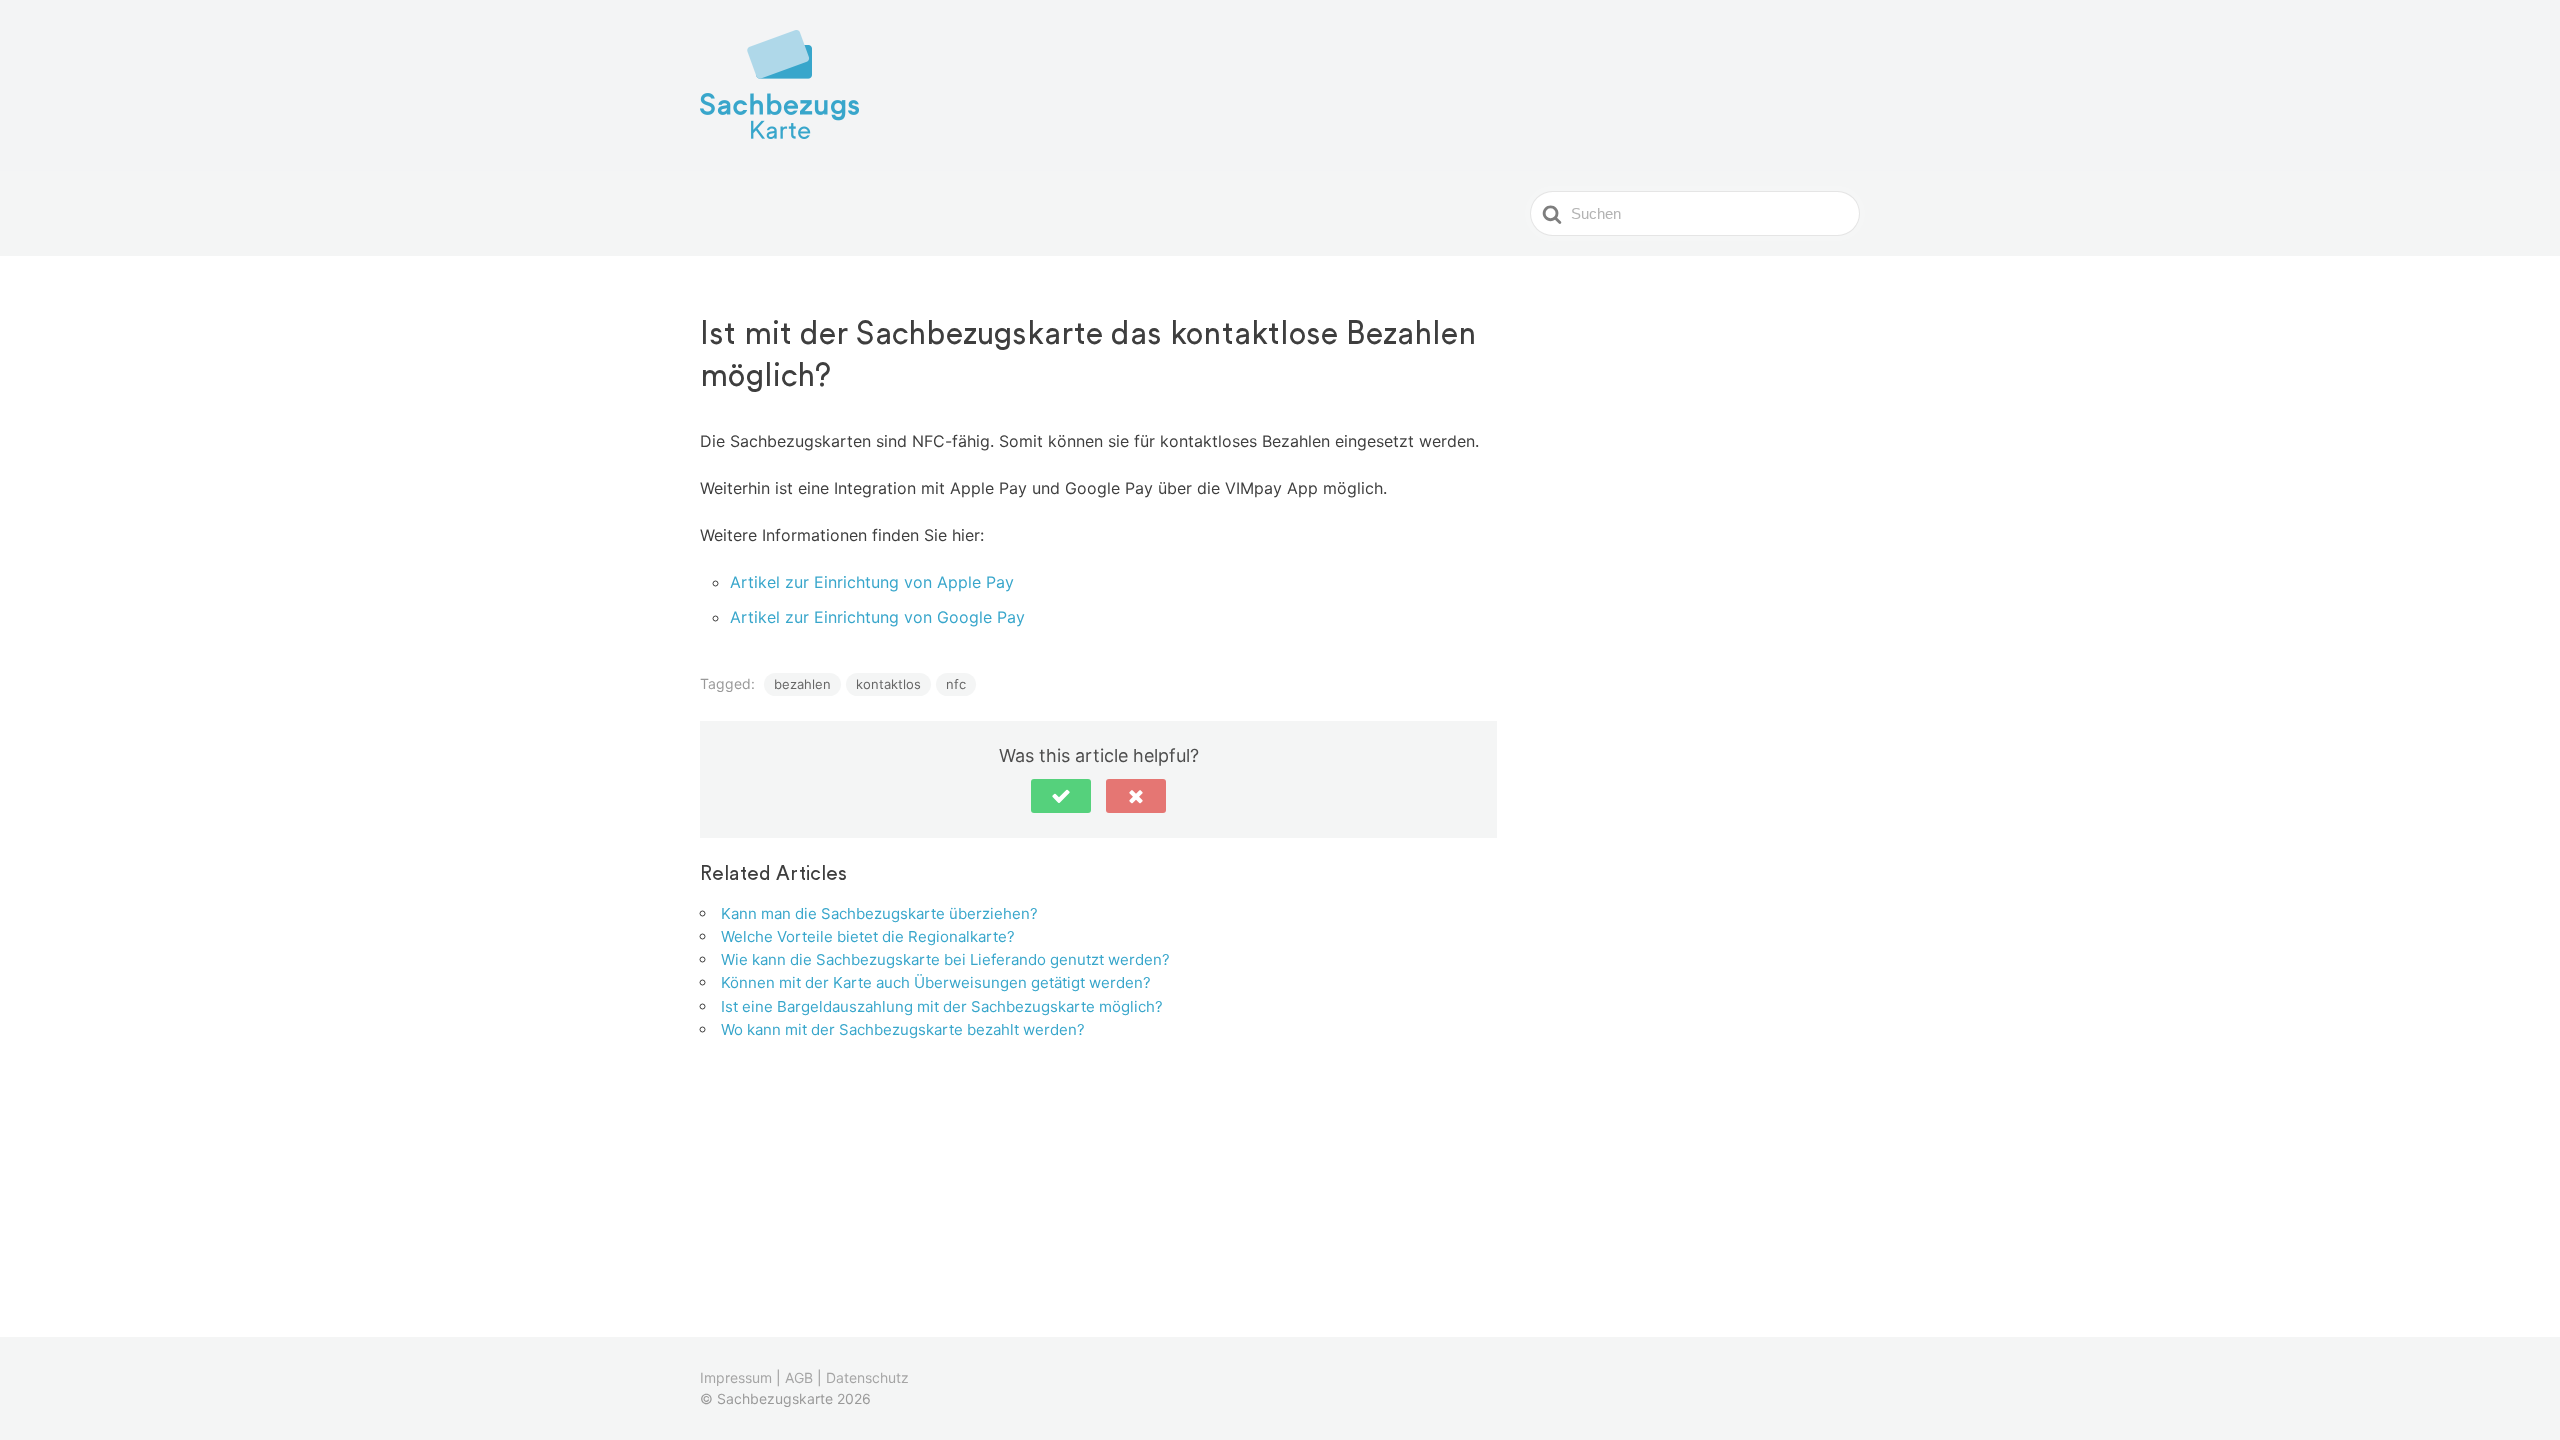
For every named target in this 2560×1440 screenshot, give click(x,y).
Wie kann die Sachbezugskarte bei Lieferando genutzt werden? (945, 959)
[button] (1061, 796)
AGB (799, 1377)
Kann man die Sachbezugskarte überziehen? (879, 913)
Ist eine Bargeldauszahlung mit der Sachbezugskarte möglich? (942, 1006)
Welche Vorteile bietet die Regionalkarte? (868, 936)
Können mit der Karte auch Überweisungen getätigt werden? (936, 982)
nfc (956, 684)
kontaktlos (888, 684)
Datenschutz (867, 1377)
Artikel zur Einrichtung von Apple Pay (872, 582)
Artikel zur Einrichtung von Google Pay (877, 617)
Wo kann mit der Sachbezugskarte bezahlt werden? (903, 1029)
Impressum (736, 1377)
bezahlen (802, 684)
